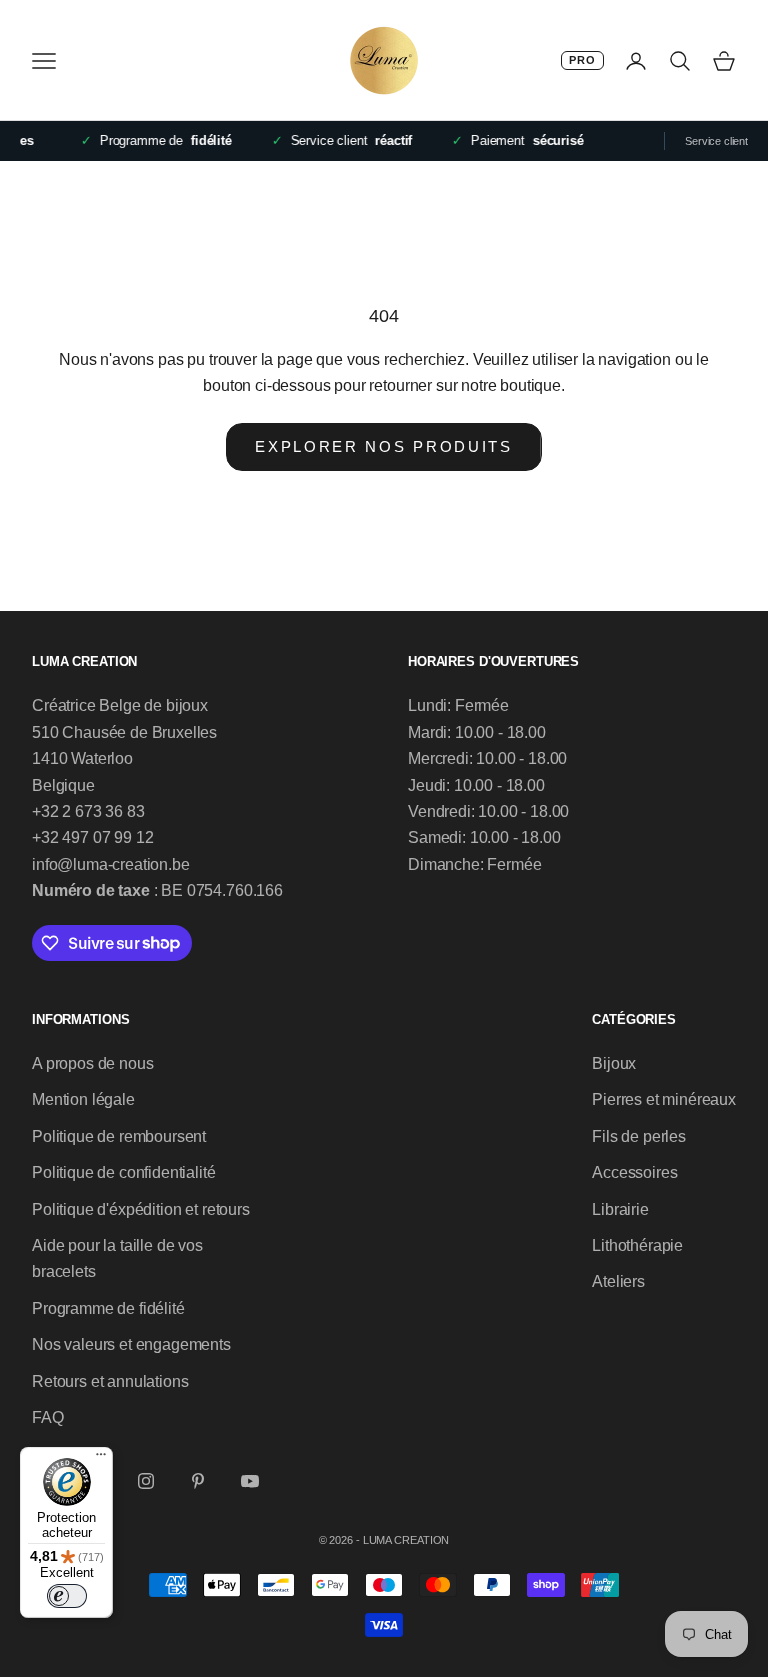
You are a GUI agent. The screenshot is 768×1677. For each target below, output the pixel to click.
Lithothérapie (637, 1245)
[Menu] (101, 1459)
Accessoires (634, 1172)
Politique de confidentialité (124, 1172)
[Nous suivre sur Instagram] (146, 1481)
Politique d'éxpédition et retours (141, 1209)
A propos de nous (92, 1063)
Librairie (620, 1209)
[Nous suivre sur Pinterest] (198, 1481)
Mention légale (83, 1099)
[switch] (67, 1596)
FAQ (48, 1417)
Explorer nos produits (384, 446)
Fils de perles (639, 1136)
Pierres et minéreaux (664, 1099)
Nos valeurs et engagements (131, 1344)
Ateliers (618, 1281)
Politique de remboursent (119, 1136)
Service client (716, 141)
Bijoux (614, 1063)
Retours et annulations (110, 1381)
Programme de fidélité (108, 1308)
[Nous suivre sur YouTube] (250, 1481)
